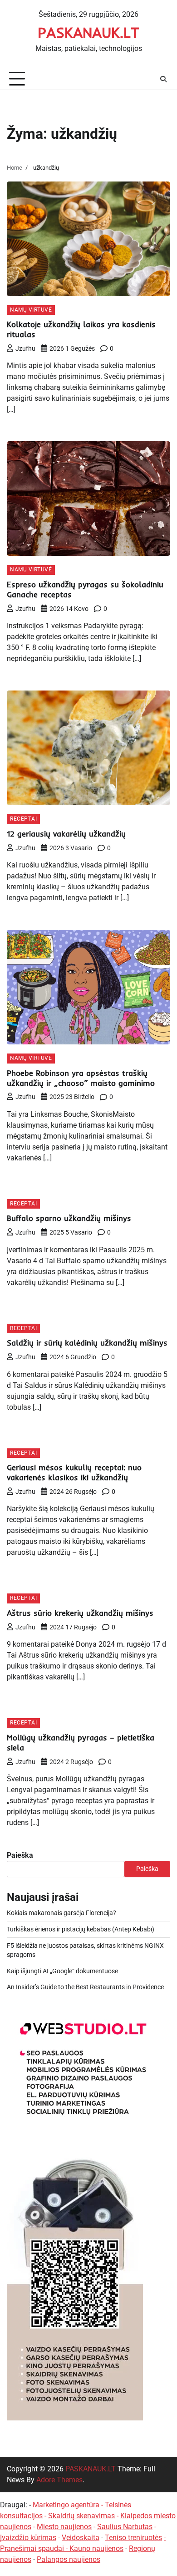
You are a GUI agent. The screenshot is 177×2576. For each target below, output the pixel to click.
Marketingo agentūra (66, 2505)
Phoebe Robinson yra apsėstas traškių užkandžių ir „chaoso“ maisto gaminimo (81, 1078)
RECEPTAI (23, 819)
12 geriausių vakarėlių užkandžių (66, 834)
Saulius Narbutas (125, 2527)
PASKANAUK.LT (88, 32)
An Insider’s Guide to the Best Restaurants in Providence (85, 1987)
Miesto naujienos (64, 2527)
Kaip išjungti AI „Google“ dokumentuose (62, 1971)
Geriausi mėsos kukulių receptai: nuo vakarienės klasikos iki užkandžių (74, 1472)
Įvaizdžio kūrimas (28, 2538)
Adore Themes (59, 2480)
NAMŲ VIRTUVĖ (31, 310)
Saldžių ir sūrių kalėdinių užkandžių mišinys (87, 1343)
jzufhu (25, 348)
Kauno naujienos (96, 2548)
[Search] (163, 79)
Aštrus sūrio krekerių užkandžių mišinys (80, 1613)
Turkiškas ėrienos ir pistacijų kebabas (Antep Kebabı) (81, 1929)
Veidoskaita (81, 2538)
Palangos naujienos (69, 2559)
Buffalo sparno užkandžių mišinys (69, 1218)
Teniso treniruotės (133, 2538)
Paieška (20, 1855)
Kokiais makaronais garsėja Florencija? (61, 1913)
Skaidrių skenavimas (81, 2516)
